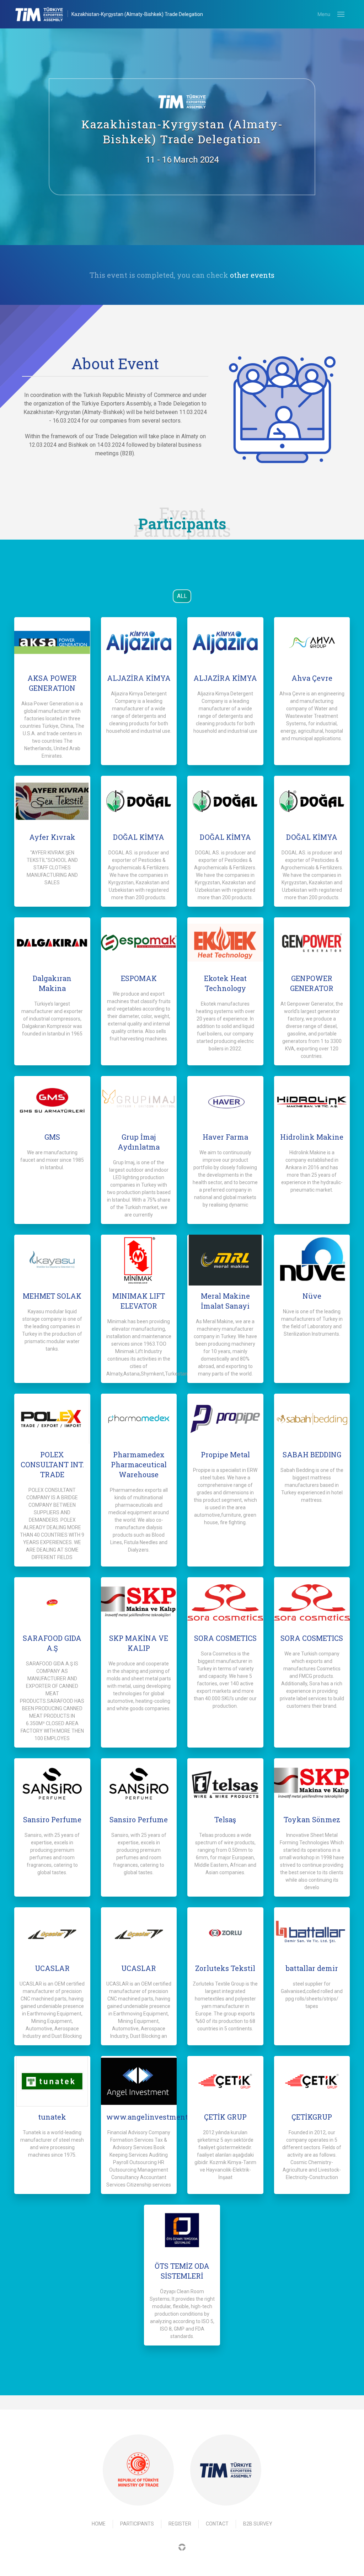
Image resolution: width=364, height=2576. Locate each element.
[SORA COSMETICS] (225, 1602)
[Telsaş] (225, 1783)
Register (180, 2524)
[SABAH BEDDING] (312, 1419)
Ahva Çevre (312, 678)
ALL (182, 596)
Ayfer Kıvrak (52, 837)
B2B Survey (258, 2524)
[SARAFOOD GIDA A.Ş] (52, 1602)
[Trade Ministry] (138, 2470)
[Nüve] (312, 1260)
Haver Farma (225, 1137)
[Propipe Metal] (225, 1419)
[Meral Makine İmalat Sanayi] (225, 1260)
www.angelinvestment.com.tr (159, 2117)
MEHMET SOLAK (52, 1296)
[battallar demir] (312, 1933)
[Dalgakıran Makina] (52, 943)
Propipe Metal (225, 1454)
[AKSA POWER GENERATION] (52, 642)
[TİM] (226, 2470)
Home (99, 2524)
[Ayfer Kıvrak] (52, 801)
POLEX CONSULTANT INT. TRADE (52, 1464)
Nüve (312, 1296)
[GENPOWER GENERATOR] (312, 943)
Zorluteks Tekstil (225, 1968)
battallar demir (312, 1968)
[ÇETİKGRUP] (312, 2081)
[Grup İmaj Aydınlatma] (139, 1101)
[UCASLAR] (52, 1933)
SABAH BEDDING (312, 1454)
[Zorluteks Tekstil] (225, 1933)
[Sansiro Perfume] (52, 1783)
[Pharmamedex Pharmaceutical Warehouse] (139, 1419)
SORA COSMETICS (225, 1638)
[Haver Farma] (225, 1101)
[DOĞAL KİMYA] (139, 801)
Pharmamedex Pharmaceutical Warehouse (139, 1464)
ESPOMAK (139, 978)
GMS (52, 1137)
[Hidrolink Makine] (312, 1101)
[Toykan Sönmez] (312, 1783)
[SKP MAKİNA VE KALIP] (139, 1602)
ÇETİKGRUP (312, 2117)
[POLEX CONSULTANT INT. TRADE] (52, 1419)
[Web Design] (182, 2547)
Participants (137, 2524)
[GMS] (52, 1101)
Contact (217, 2524)
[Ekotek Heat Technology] (225, 943)
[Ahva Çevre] (312, 642)
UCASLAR (52, 1968)
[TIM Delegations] (43, 14)
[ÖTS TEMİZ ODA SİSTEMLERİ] (182, 2230)
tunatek (52, 2117)
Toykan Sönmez (312, 1819)
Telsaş (225, 1819)
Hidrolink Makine (312, 1137)
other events (252, 275)
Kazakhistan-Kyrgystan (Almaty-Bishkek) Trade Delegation (137, 14)
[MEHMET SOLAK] (52, 1260)
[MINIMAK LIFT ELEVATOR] (139, 1260)
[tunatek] (52, 2081)
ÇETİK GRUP (225, 2117)
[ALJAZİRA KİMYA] (139, 642)
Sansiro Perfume (52, 1819)
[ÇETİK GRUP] (225, 2081)
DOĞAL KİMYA (139, 837)
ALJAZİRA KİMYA (139, 678)
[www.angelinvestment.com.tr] (139, 2081)
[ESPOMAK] (139, 943)
